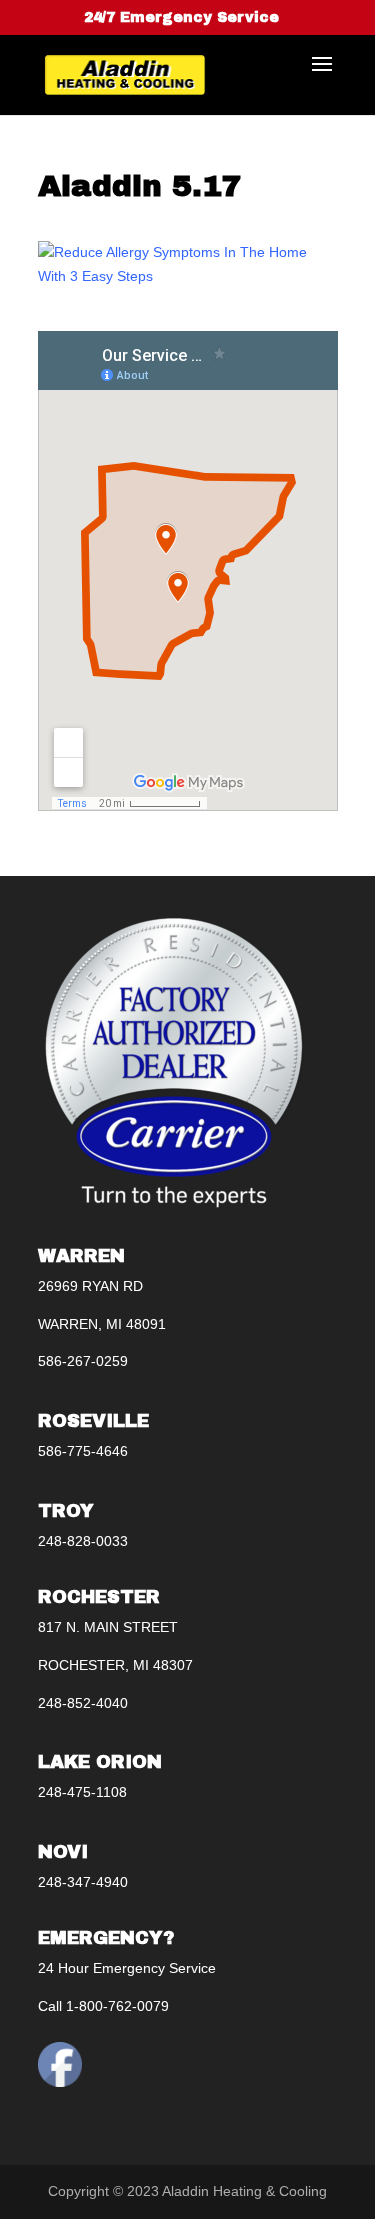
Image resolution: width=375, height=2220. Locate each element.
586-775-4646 (83, 1451)
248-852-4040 (83, 1703)
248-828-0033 (83, 1541)
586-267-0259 (83, 1361)
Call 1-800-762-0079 (103, 2006)
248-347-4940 (83, 1882)
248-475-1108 (82, 1792)
